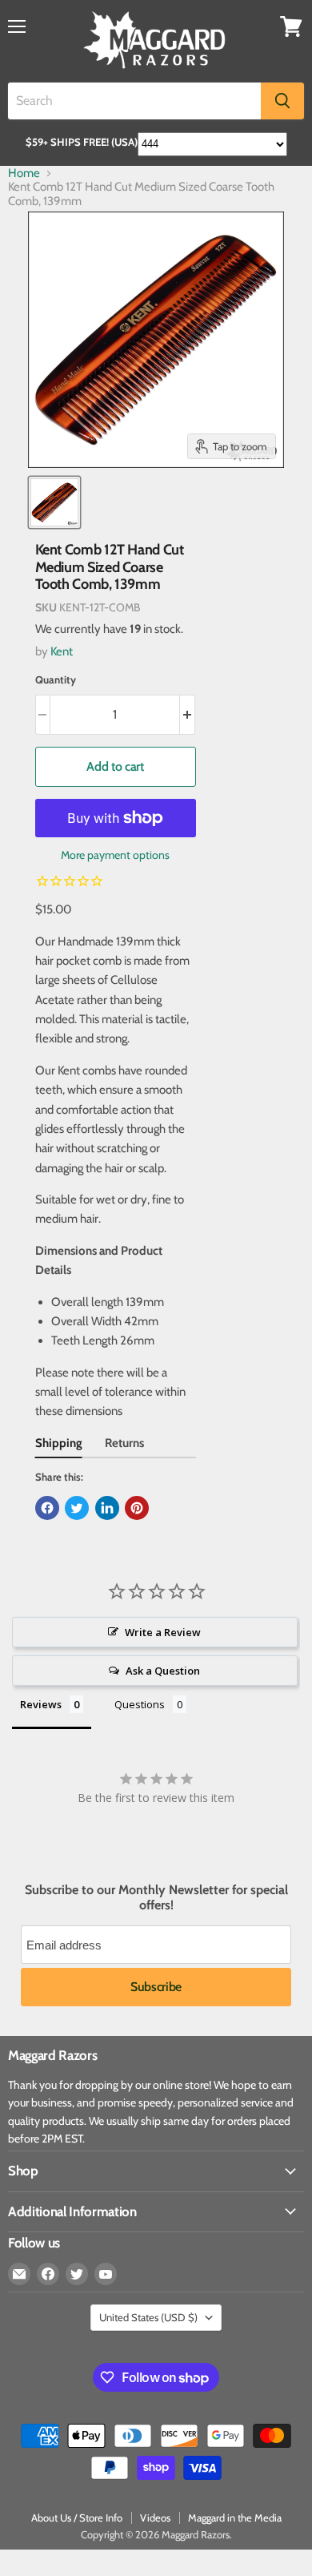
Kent (62, 651)
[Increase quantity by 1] (188, 715)
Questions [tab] (140, 1704)
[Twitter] (77, 2274)
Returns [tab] (124, 1443)
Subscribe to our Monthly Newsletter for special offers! (156, 1897)
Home (24, 173)
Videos (155, 2518)
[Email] (19, 2274)
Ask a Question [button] (163, 1671)
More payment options (115, 855)
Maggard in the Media (235, 2518)
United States (148, 2317)
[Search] (282, 101)
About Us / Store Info (77, 2518)
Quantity (56, 680)
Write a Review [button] (163, 1632)
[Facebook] (48, 2274)
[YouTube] (106, 2274)
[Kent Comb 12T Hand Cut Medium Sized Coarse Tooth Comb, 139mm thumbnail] (54, 502)
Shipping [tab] (59, 1443)
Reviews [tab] (41, 1704)
